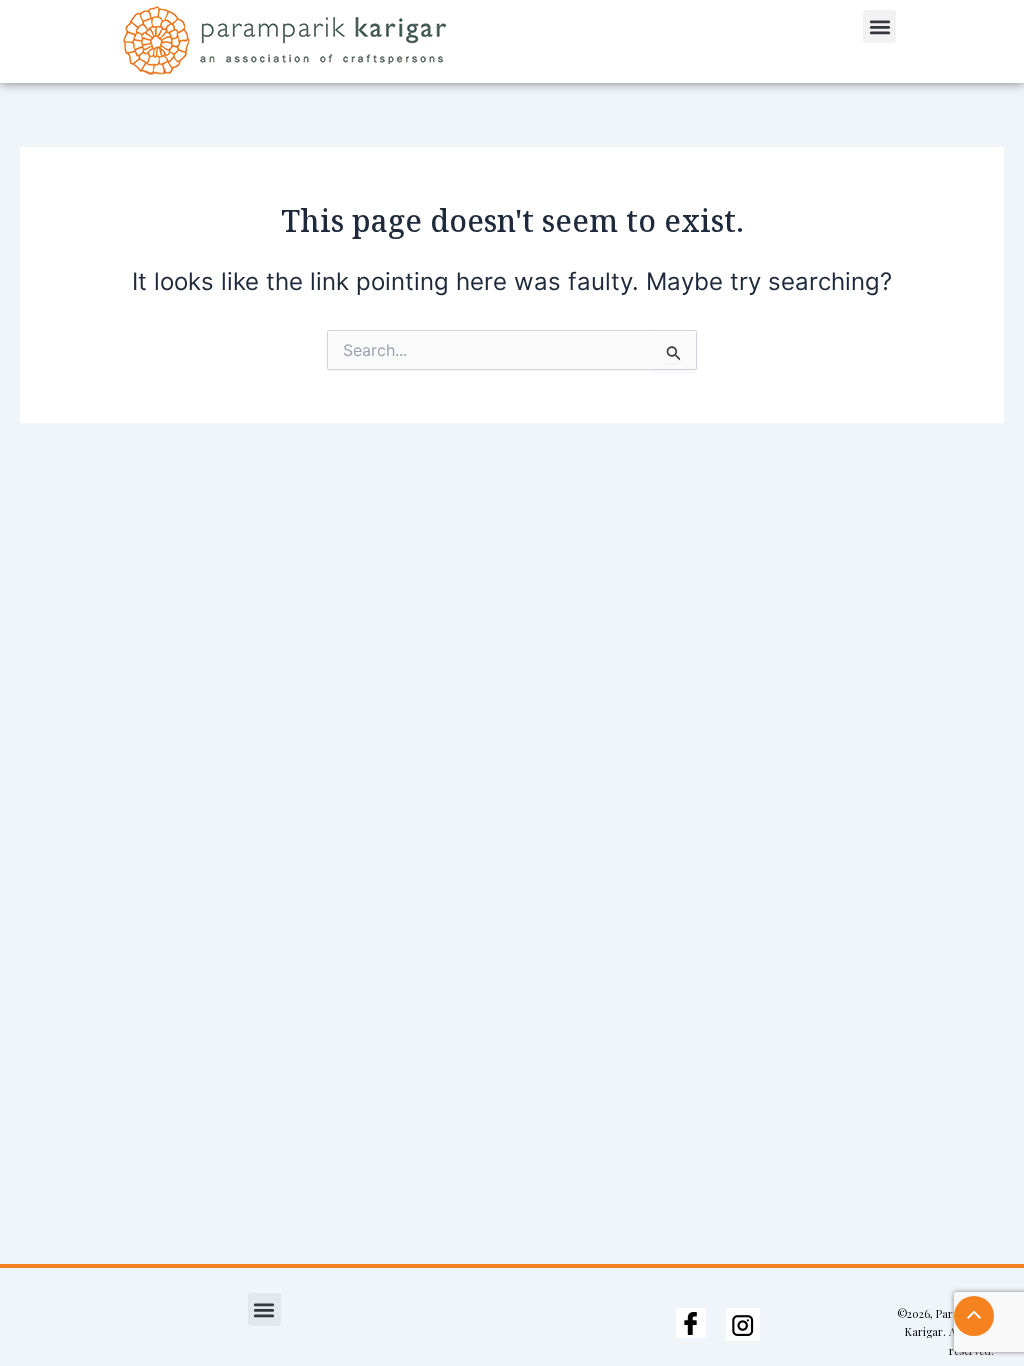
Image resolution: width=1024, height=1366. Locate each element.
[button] (879, 26)
